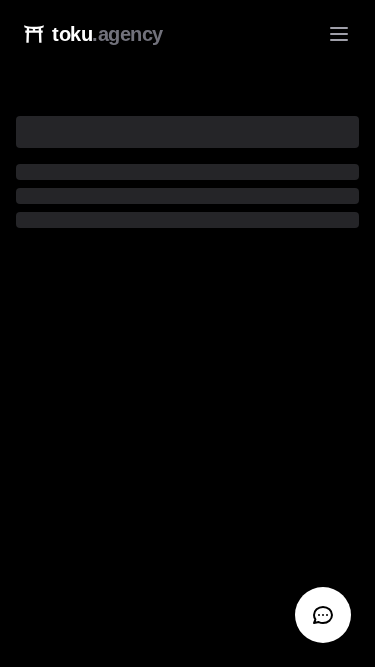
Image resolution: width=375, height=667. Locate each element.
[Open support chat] (323, 615)
